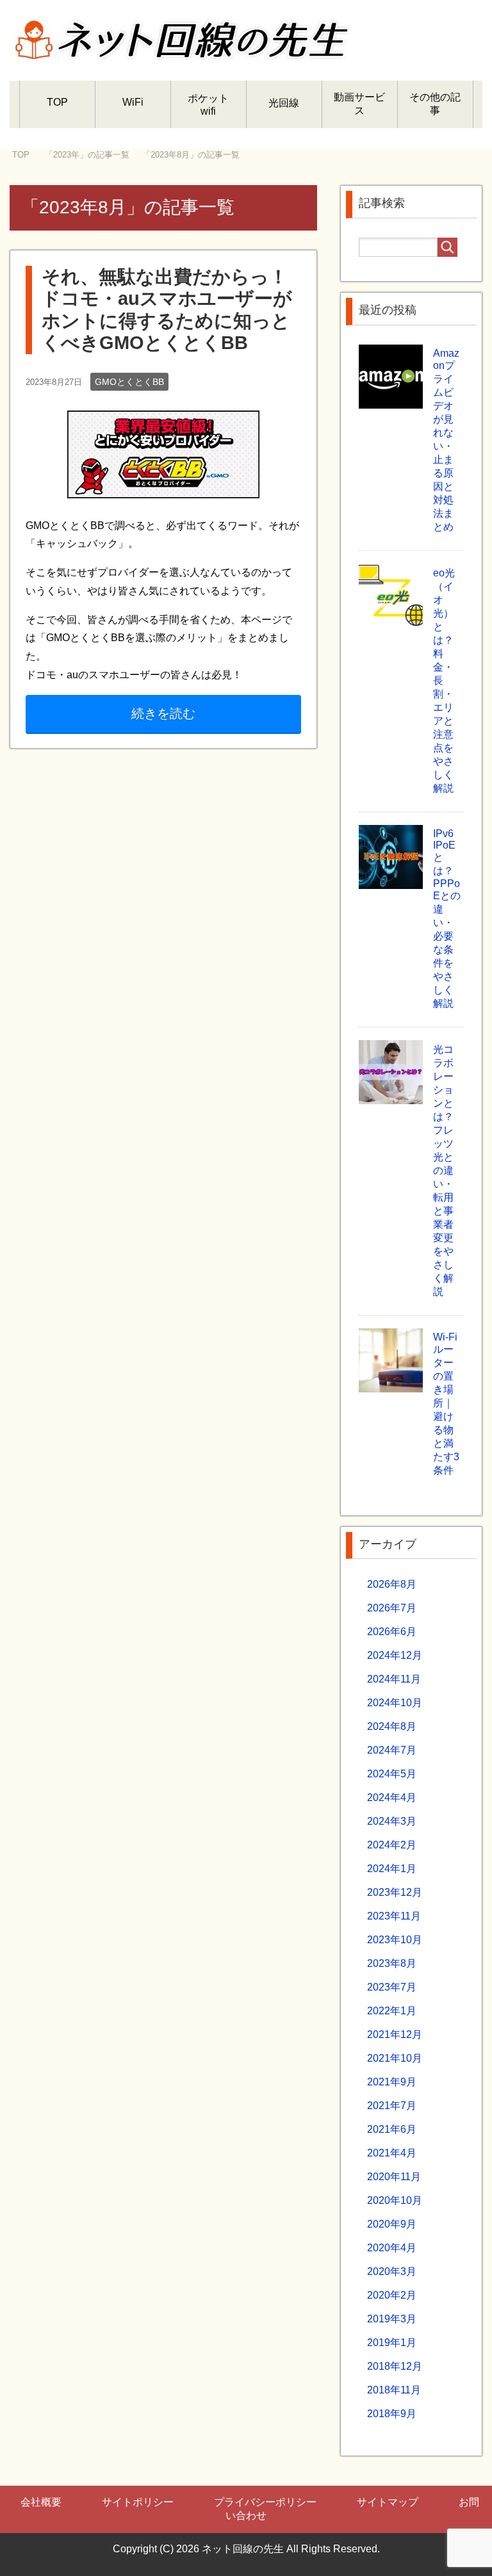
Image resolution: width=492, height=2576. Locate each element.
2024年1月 (392, 1869)
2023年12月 (395, 1892)
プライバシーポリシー (265, 2502)
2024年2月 (392, 1845)
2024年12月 (395, 1655)
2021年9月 (392, 2082)
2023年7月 (392, 1987)
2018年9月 (392, 2414)
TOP (57, 102)
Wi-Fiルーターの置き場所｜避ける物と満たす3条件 (446, 1404)
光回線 (284, 103)
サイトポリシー (138, 2502)
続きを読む (163, 713)
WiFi (133, 102)
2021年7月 (392, 2106)
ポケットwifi (208, 105)
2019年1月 (392, 2343)
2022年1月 (392, 2011)
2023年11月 (394, 1916)
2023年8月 (392, 1963)
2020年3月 (392, 2271)
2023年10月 (395, 1940)
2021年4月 (392, 2153)
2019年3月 (392, 2319)
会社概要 (41, 2502)
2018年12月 (395, 2366)
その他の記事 (435, 104)
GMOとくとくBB (129, 382)
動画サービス (359, 104)
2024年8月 (392, 1726)
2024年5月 (392, 1774)
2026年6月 (392, 1632)
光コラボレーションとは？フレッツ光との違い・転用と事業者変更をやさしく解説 (443, 1170)
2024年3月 (392, 1821)
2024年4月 (392, 1797)
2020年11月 (394, 2177)
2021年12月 (395, 2034)
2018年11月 (394, 2390)
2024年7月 (392, 1750)
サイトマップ (388, 2502)
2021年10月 (395, 2058)
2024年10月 (395, 1703)
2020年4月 (392, 2248)
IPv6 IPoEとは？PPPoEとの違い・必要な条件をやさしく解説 (447, 918)
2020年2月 (392, 2295)
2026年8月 (392, 1584)
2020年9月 (392, 2224)
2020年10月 (395, 2200)
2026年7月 (392, 1608)
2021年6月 (392, 2129)
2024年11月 (394, 1679)
